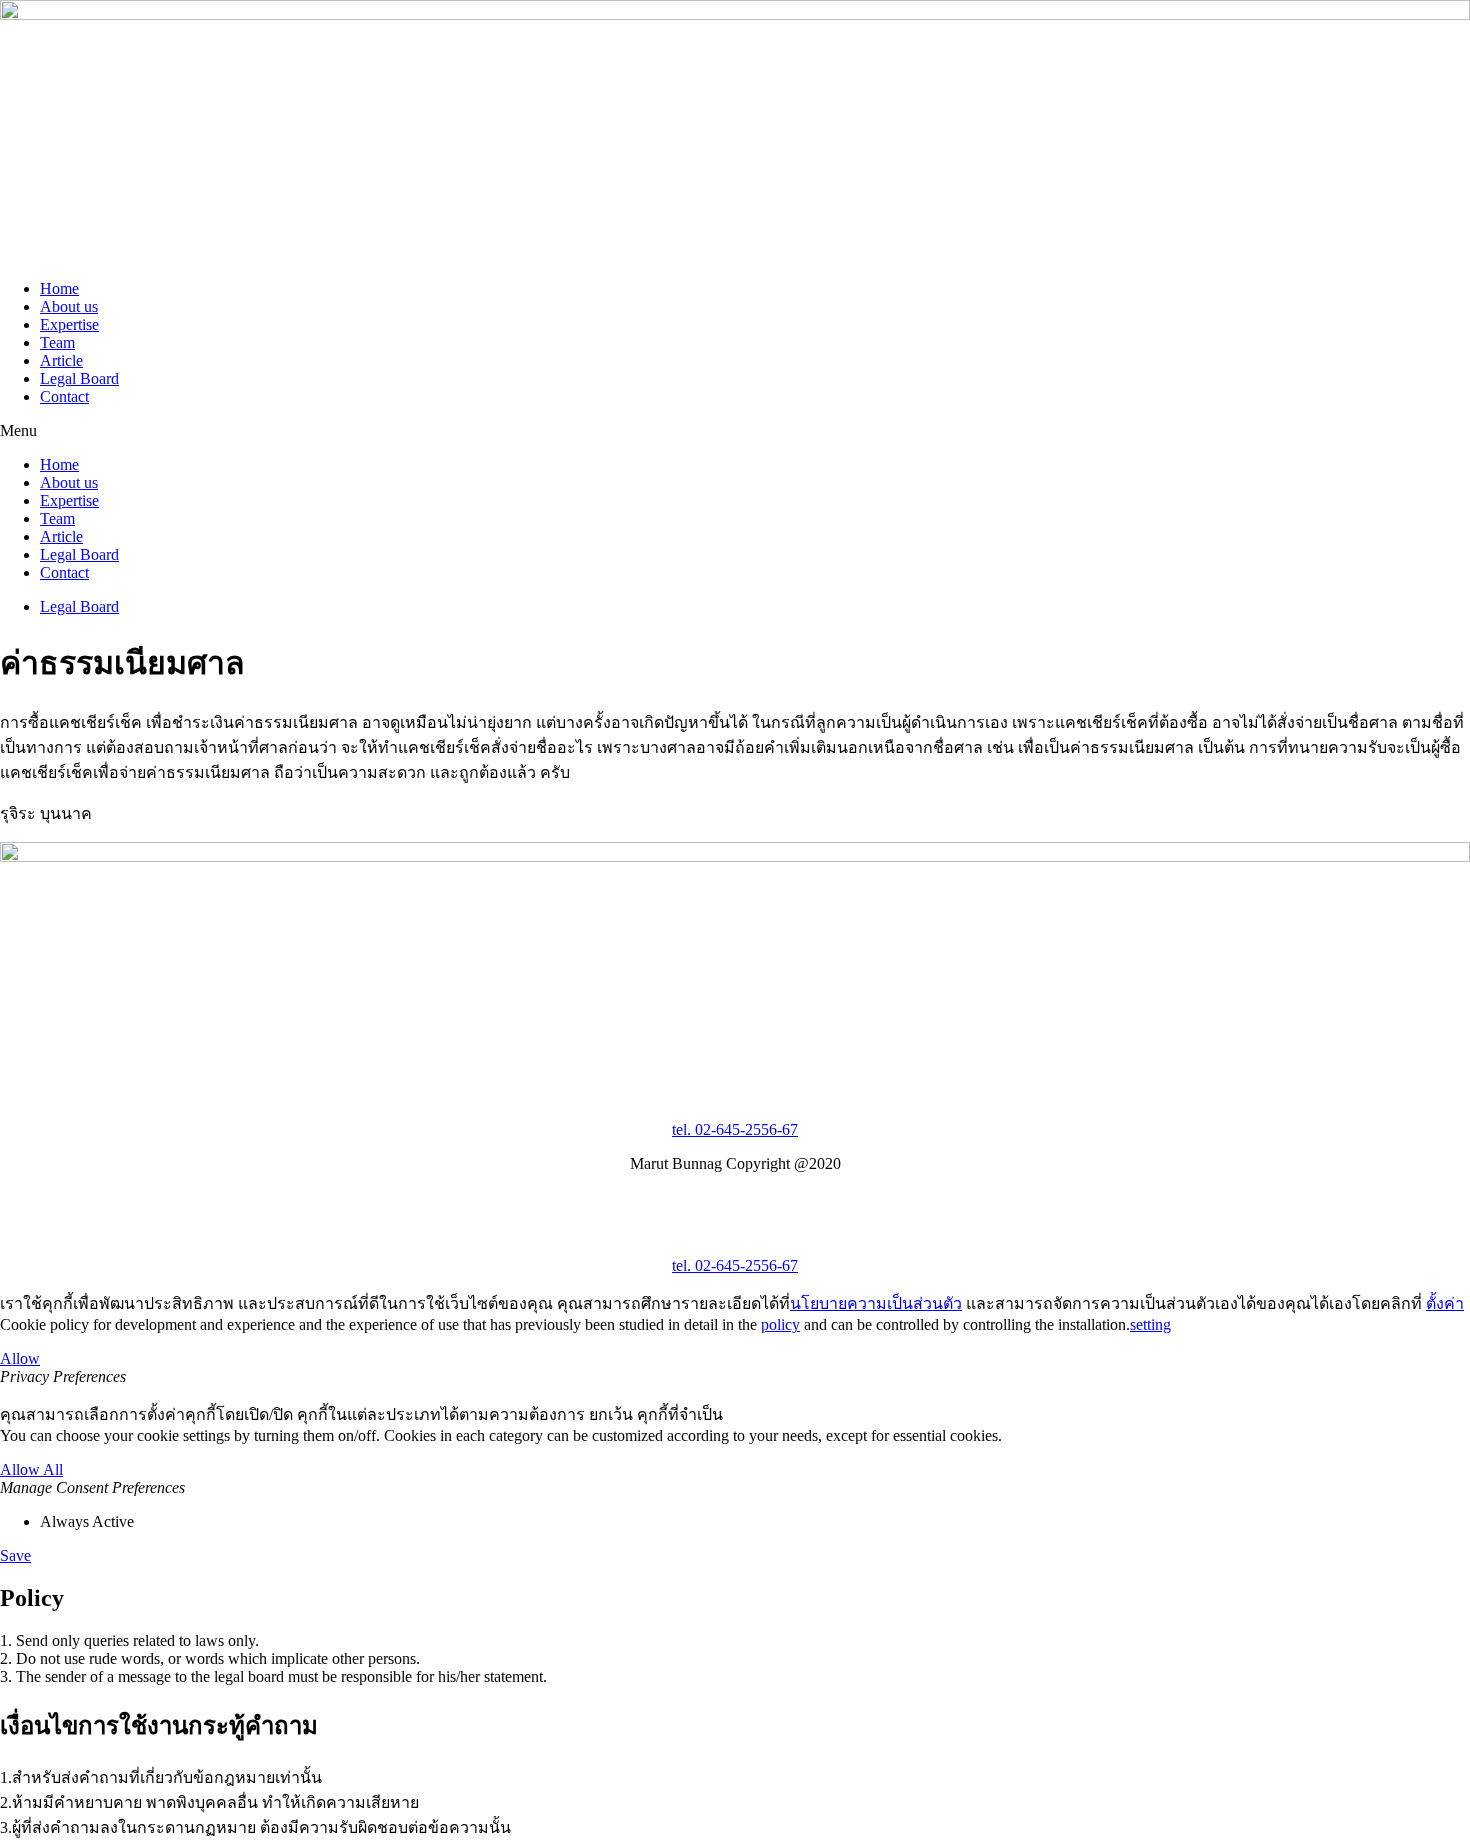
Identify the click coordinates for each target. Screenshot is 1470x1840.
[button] (735, 431)
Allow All (31, 1469)
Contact (64, 396)
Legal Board (79, 378)
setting (1150, 1324)
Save (15, 1555)
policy (780, 1324)
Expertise (69, 324)
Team (57, 342)
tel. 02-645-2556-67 (735, 1129)
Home (59, 288)
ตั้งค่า (1445, 1303)
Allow (20, 1358)
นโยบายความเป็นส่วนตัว (876, 1303)
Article (61, 360)
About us (69, 306)
